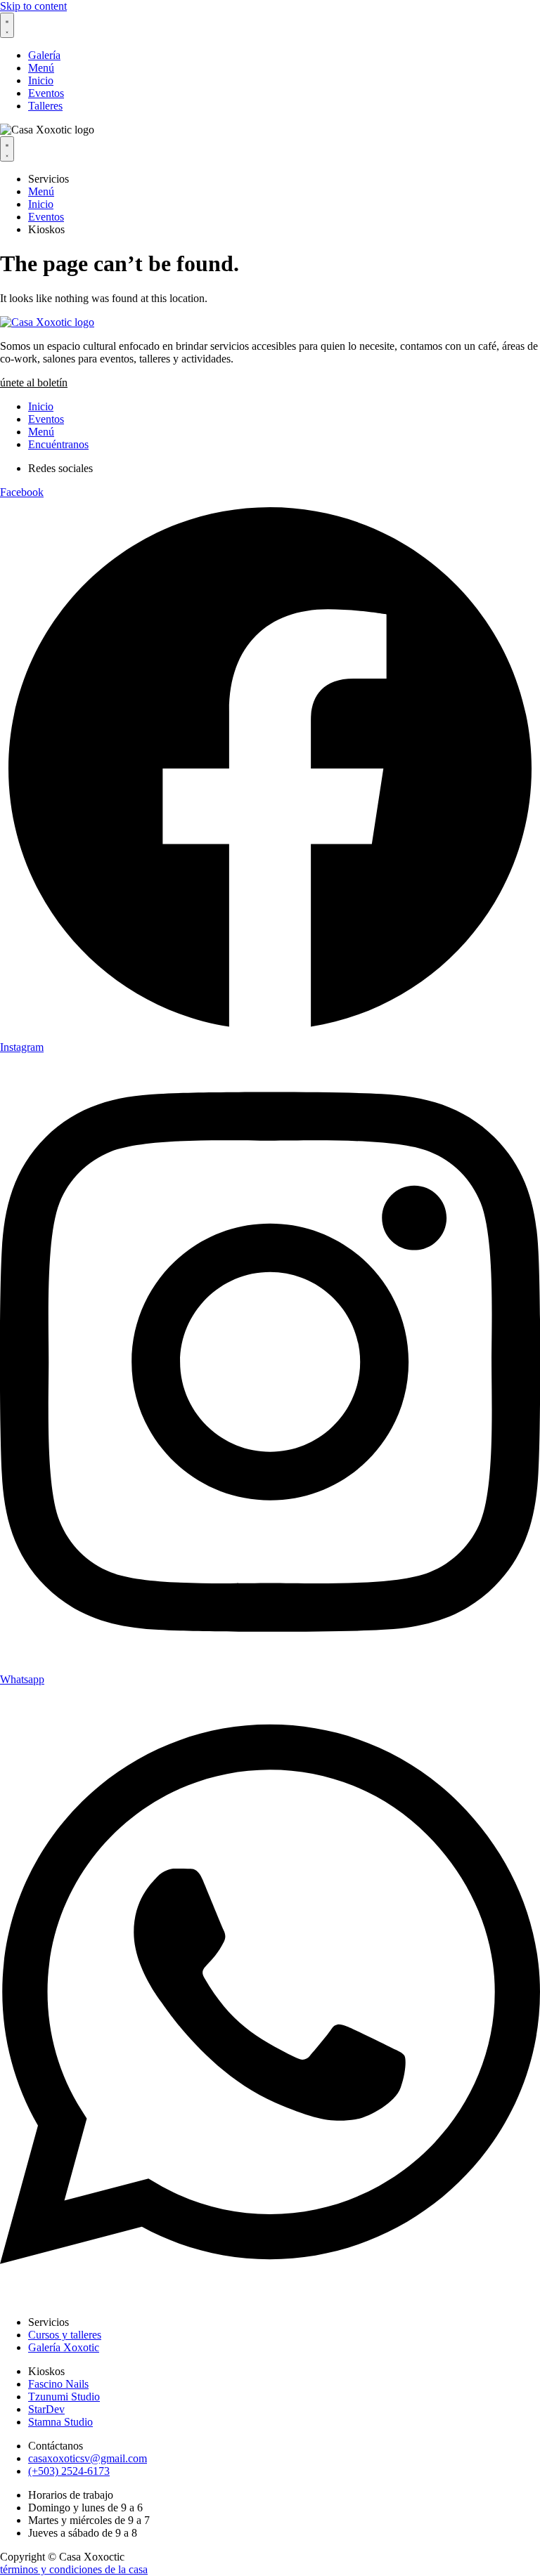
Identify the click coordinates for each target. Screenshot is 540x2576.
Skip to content (33, 6)
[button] (34, 383)
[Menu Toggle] (7, 25)
